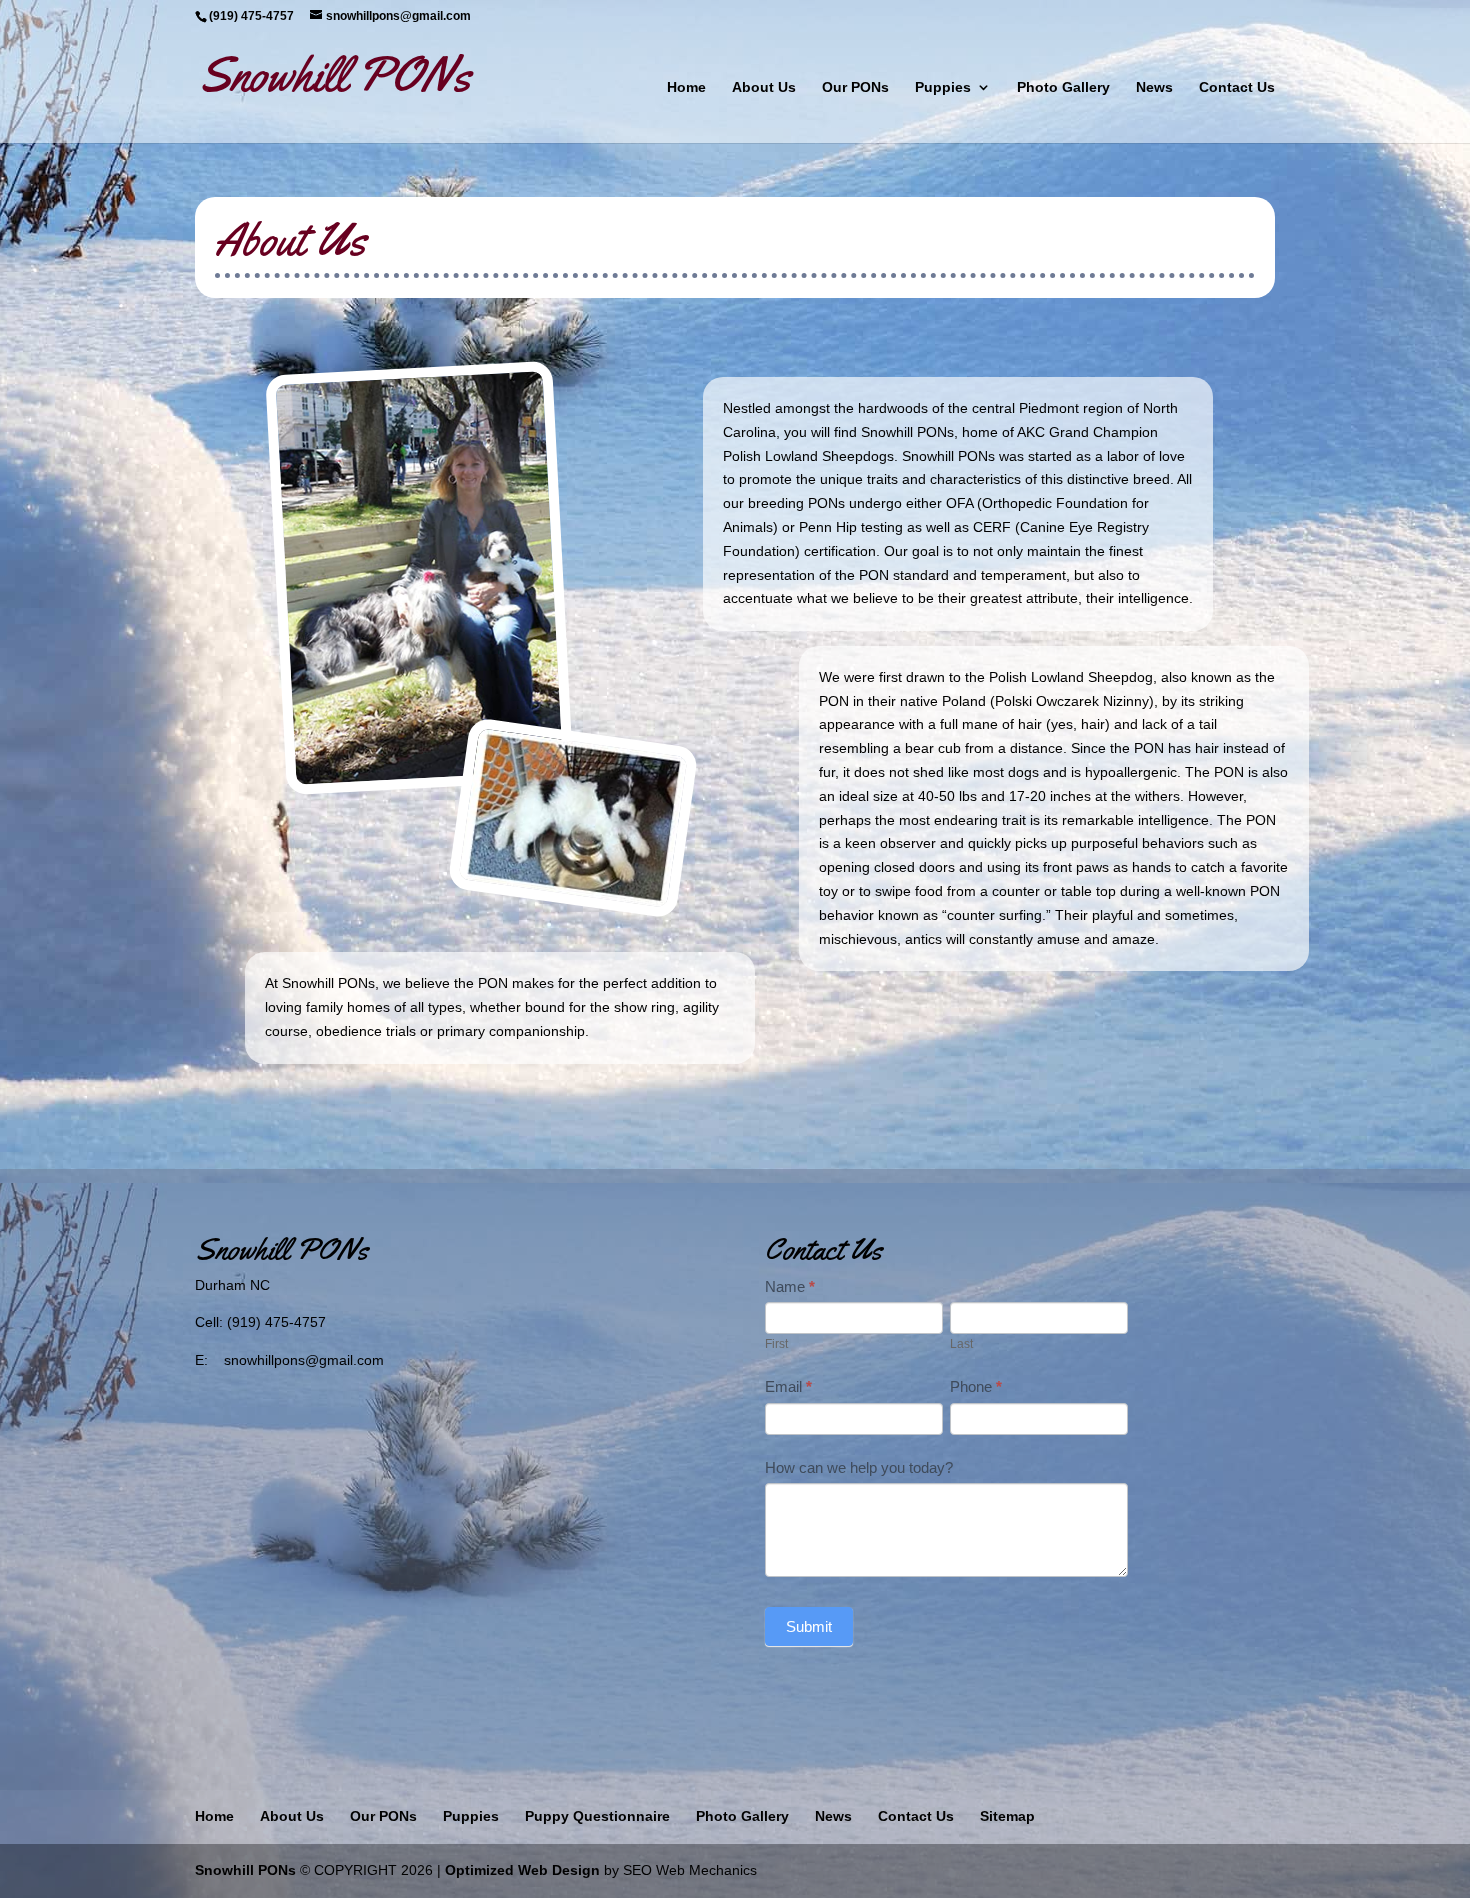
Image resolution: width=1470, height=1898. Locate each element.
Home (686, 87)
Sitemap (1007, 1816)
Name (790, 1286)
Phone (976, 1386)
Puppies (943, 87)
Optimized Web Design (522, 1870)
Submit (809, 1626)
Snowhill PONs (245, 1870)
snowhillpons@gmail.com (304, 1360)
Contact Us (1237, 87)
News (1154, 87)
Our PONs (855, 87)
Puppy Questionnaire (597, 1816)
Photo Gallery (1063, 87)
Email (788, 1386)
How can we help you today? (859, 1467)
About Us (764, 87)
